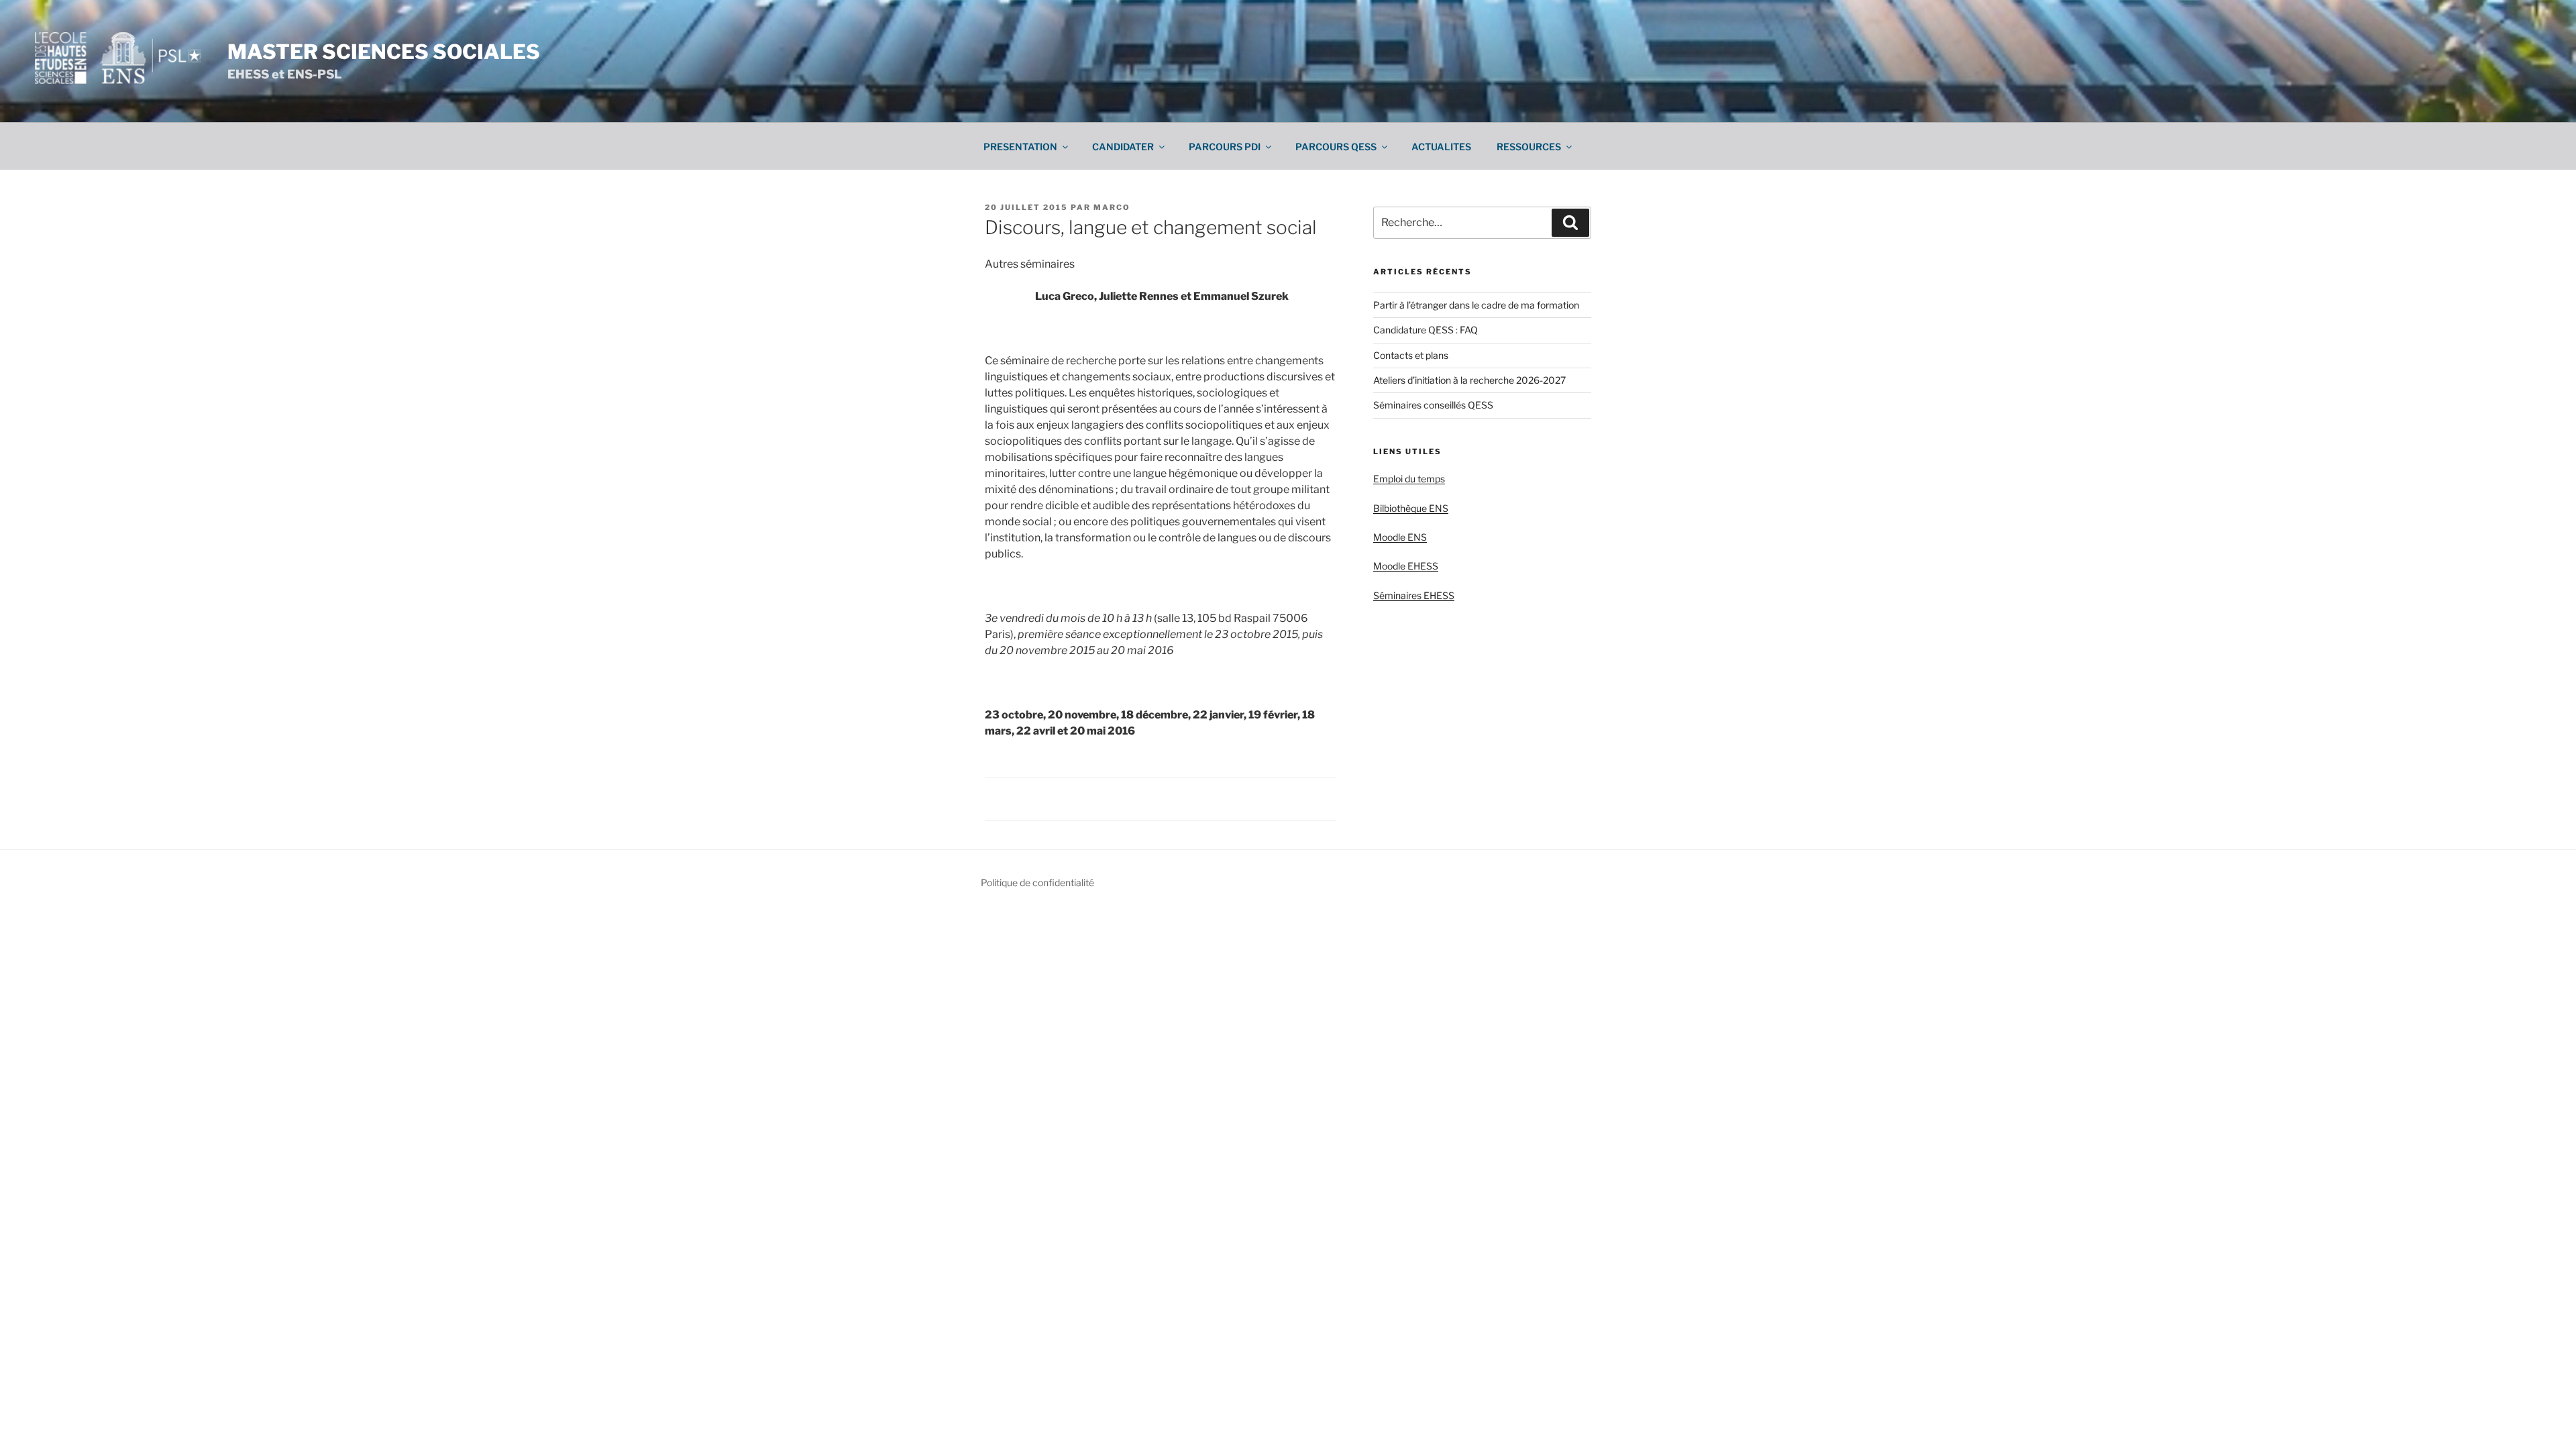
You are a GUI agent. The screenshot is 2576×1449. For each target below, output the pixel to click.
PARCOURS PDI (1225, 147)
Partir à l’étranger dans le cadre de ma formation (1476, 305)
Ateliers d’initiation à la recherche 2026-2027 (1469, 380)
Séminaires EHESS (1414, 595)
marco (1112, 207)
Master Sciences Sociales (384, 52)
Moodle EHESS (1406, 566)
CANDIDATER (1123, 147)
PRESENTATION (1020, 147)
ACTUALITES (1441, 147)
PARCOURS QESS (1336, 147)
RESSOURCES (1529, 147)
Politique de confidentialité (1037, 882)
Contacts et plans (1411, 355)
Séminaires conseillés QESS (1433, 405)
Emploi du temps (1409, 479)
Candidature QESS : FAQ (1426, 330)
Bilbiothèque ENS (1411, 508)
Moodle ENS (1400, 537)
